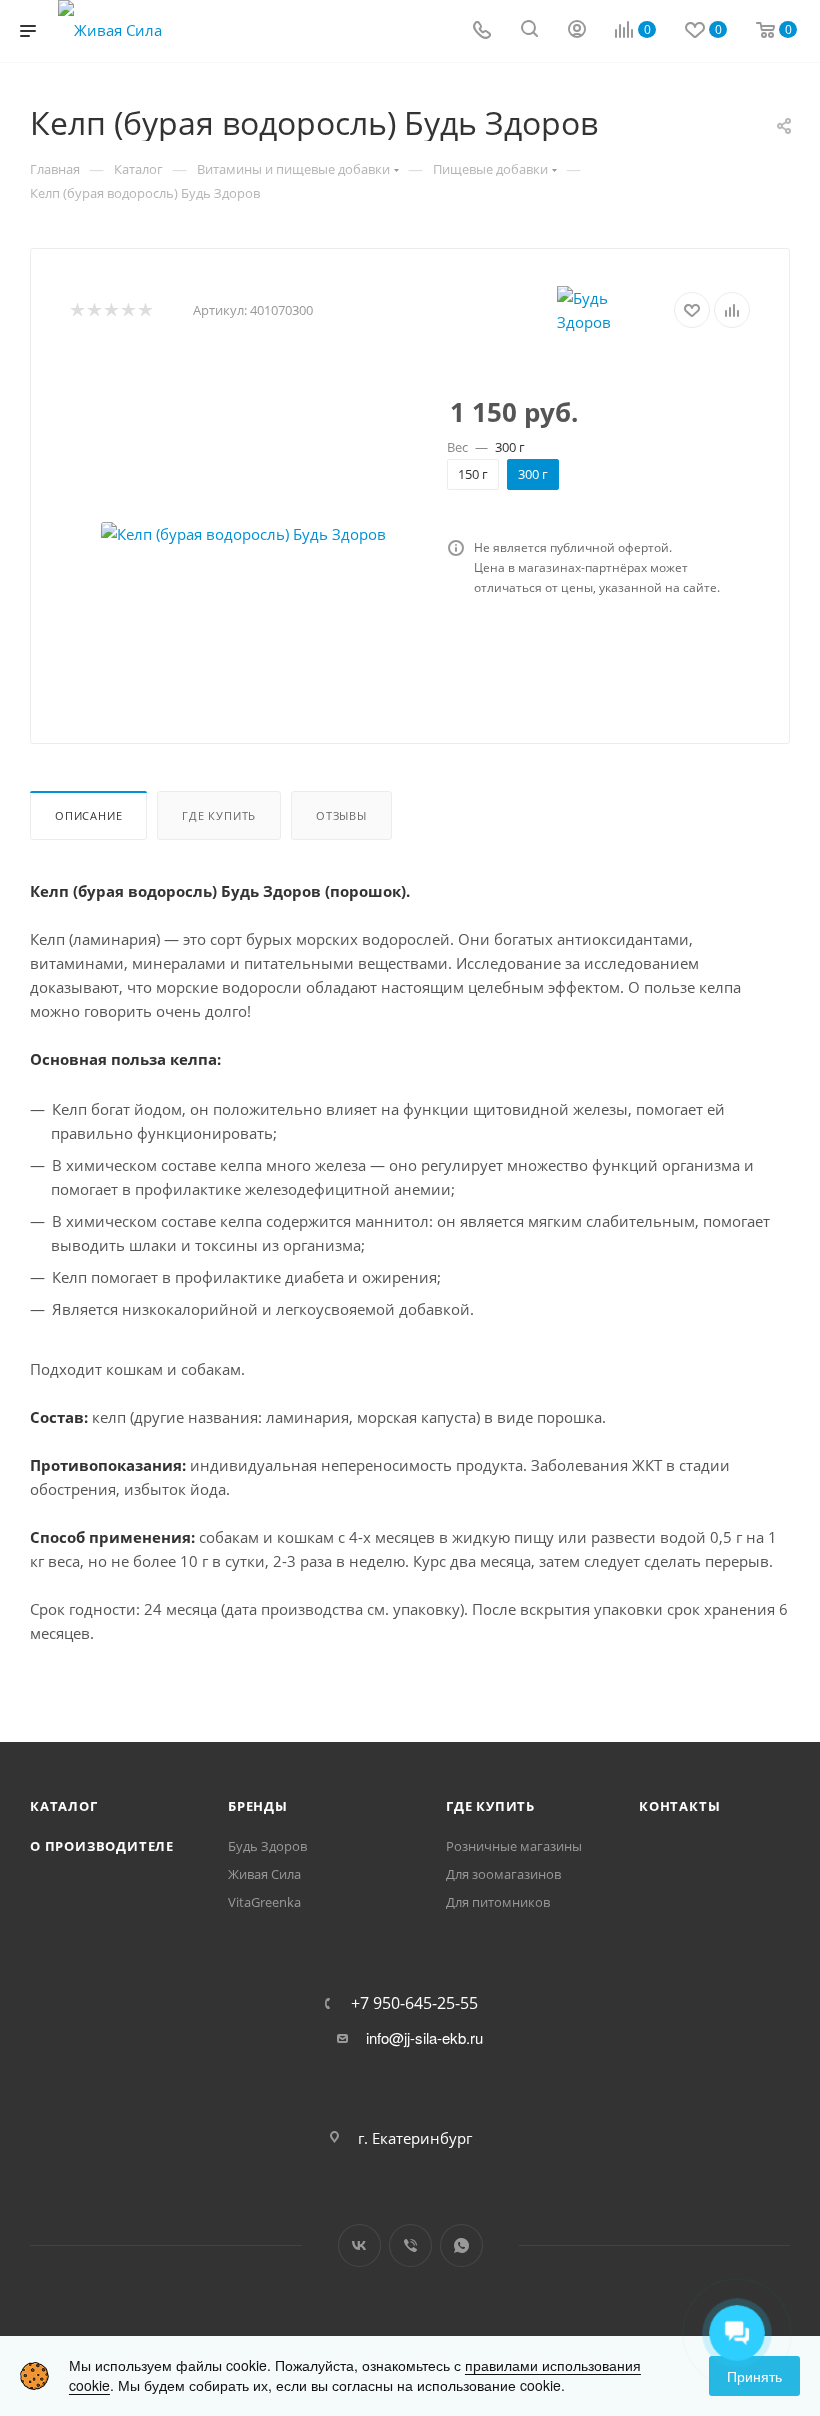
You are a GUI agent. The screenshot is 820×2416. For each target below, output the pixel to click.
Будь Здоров (267, 1846)
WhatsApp (461, 2245)
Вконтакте (359, 2245)
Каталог (64, 1806)
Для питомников (498, 1902)
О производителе (102, 1846)
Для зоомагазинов (503, 1874)
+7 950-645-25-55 (414, 2003)
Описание (88, 815)
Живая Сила (264, 1874)
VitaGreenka (264, 1902)
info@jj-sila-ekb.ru (424, 2038)
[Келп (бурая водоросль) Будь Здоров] (243, 534)
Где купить (219, 815)
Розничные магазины (514, 1846)
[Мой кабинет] (577, 31)
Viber (410, 2245)
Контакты (679, 1806)
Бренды (258, 1806)
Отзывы (341, 815)
